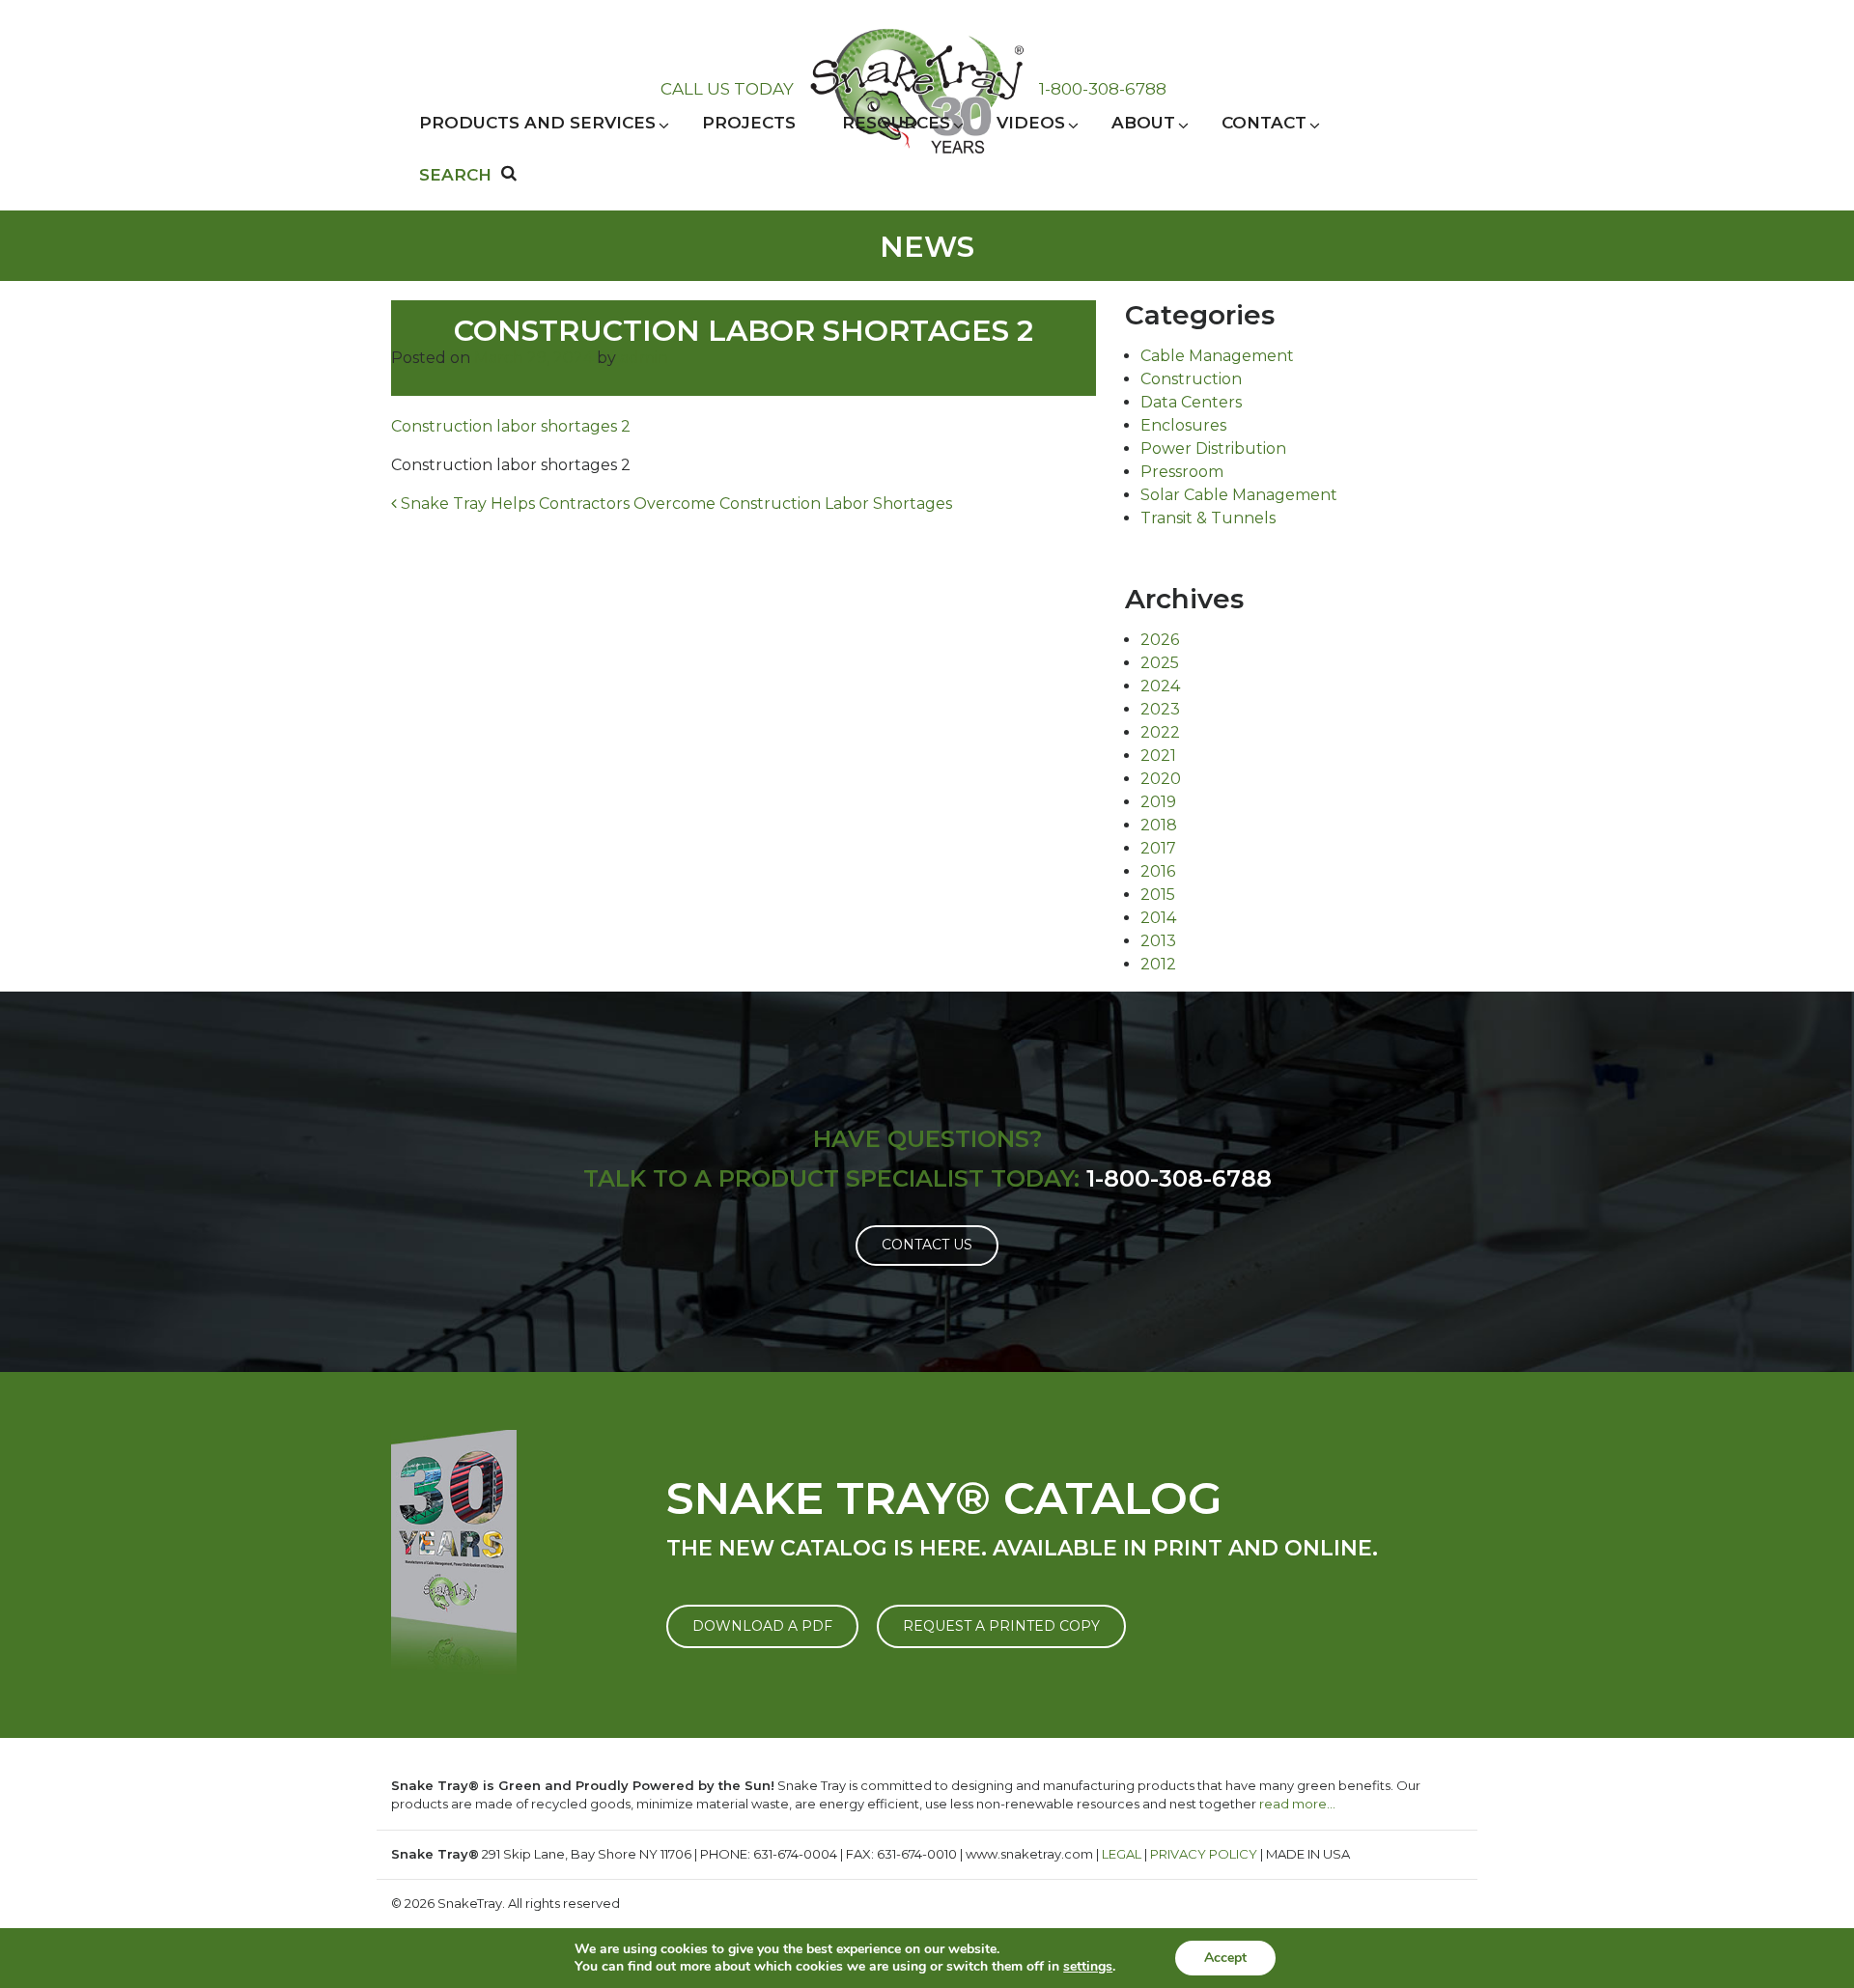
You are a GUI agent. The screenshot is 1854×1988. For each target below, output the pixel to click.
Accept (1225, 1958)
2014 (1158, 918)
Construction (1191, 379)
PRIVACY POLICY (1204, 1854)
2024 (1160, 686)
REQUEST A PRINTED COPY (1001, 1626)
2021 (1158, 756)
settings (1088, 1967)
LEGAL (1122, 1854)
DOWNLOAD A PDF (762, 1626)
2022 (1160, 732)
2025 (1160, 663)
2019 (1158, 802)
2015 (1158, 895)
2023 (1160, 709)
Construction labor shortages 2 (511, 426)
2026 (1160, 640)
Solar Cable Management (1239, 495)
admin (644, 358)
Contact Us (927, 1245)
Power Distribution (1213, 448)
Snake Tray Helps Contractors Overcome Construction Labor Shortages (674, 504)
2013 (1158, 941)
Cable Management (1217, 356)
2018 (1159, 825)
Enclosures (1183, 425)
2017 (1158, 848)
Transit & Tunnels (1208, 518)
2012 (1158, 964)
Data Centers (1191, 402)
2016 (1158, 871)
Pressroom (1182, 472)
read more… (1297, 1804)
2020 (1161, 779)
